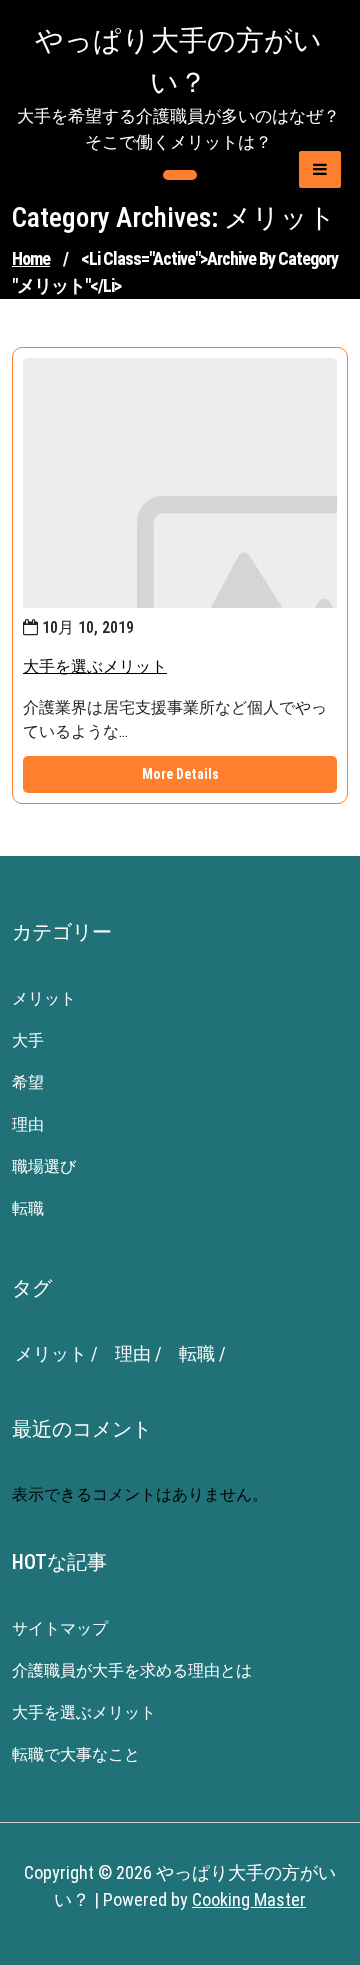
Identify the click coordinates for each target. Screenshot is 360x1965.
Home (31, 258)
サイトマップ (60, 1628)
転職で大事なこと (76, 1754)
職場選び (44, 1166)
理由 (28, 1124)
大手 (28, 1040)
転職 (28, 1208)
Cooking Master (249, 1899)
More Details (180, 774)
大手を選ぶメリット (95, 666)
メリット (44, 998)
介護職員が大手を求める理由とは (132, 1670)
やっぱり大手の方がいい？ (178, 61)
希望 (28, 1082)
